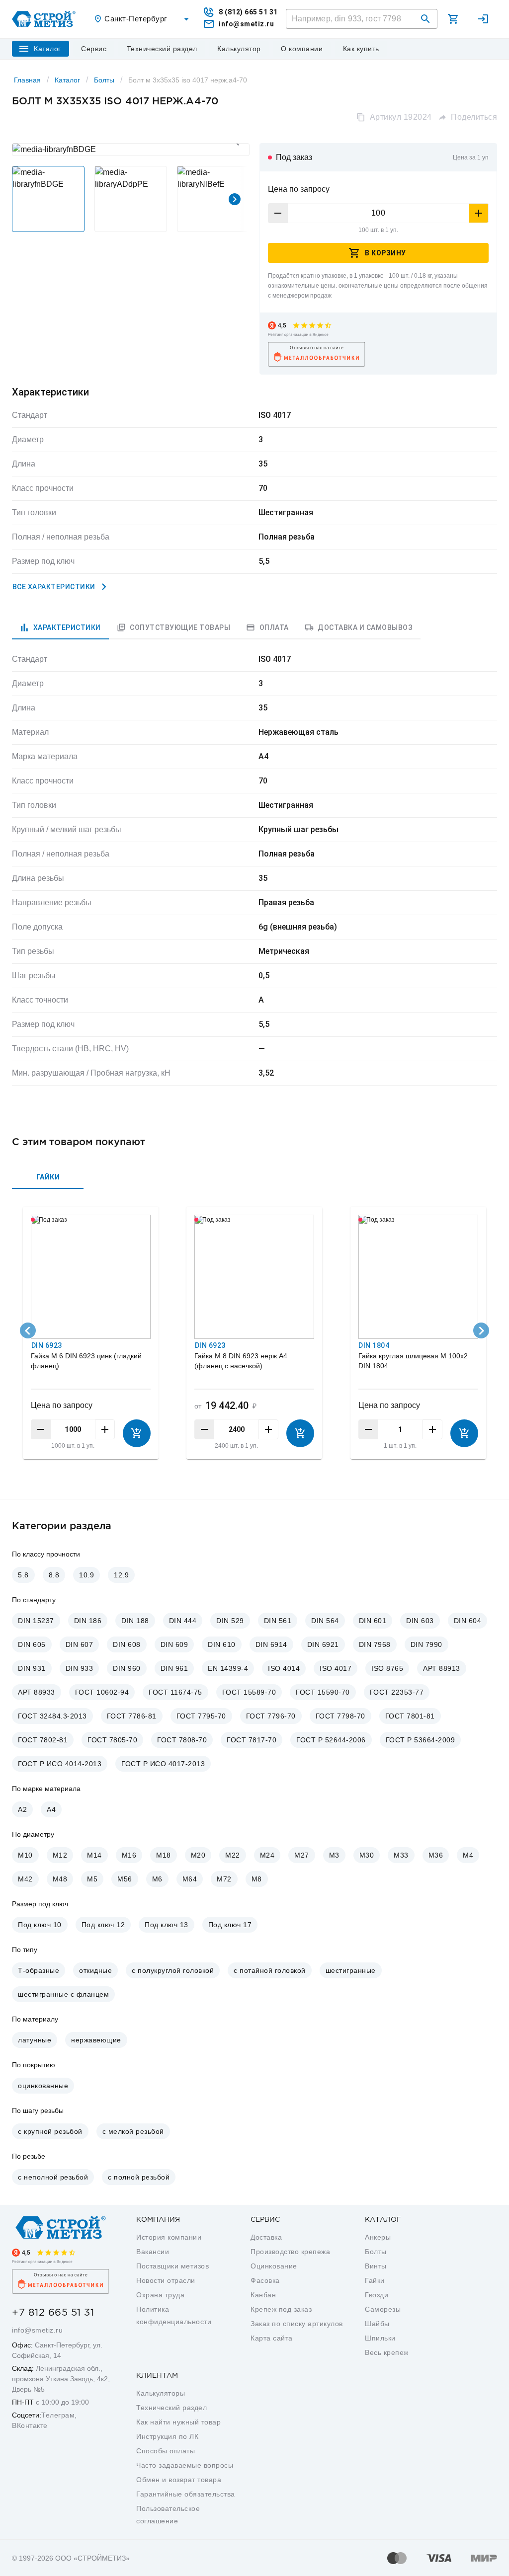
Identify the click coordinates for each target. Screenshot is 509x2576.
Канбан (263, 2295)
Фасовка (265, 2280)
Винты (376, 2266)
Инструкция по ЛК (167, 2436)
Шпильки (380, 2338)
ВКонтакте (30, 2425)
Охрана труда (160, 2295)
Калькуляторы (161, 2393)
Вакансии (153, 2252)
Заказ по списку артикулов (297, 2324)
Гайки (375, 2280)
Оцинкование (274, 2266)
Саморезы (383, 2309)
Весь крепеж (387, 2352)
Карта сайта (272, 2338)
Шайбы (377, 2324)
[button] (425, 19)
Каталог (67, 80)
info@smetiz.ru (37, 2330)
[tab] (60, 627)
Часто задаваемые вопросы (185, 2465)
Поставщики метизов (172, 2266)
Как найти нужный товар (178, 2422)
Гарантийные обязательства (186, 2494)
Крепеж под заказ (281, 2309)
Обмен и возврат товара (179, 2480)
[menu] (94, 49)
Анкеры (378, 2237)
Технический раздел (171, 2408)
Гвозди (377, 2295)
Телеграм (58, 2415)
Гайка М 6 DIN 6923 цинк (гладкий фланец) (86, 1361)
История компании (169, 2237)
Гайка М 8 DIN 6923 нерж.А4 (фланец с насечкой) (241, 1361)
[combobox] (143, 19)
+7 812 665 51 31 (53, 2313)
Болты (104, 80)
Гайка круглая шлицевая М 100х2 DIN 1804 (413, 1361)
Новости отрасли (166, 2280)
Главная (27, 80)
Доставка (266, 2237)
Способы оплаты (166, 2451)
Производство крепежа (290, 2252)
